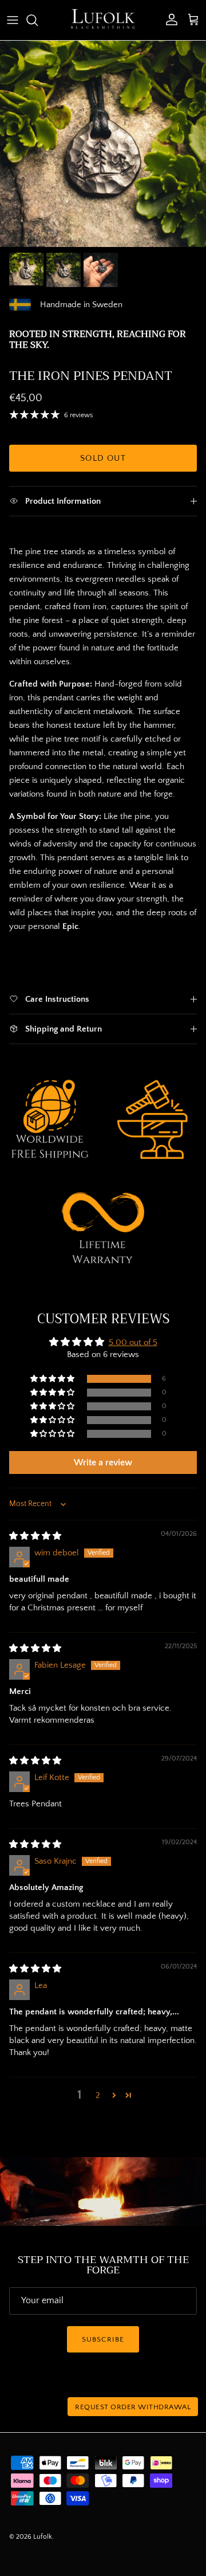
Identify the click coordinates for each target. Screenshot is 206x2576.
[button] (53, 1379)
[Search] (38, 20)
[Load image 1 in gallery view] (103, 144)
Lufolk (43, 2537)
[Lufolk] (103, 20)
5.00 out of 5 (133, 1342)
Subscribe (103, 2339)
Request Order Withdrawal (133, 2407)
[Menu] (13, 20)
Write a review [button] (103, 1463)
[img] (35, 1536)
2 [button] (98, 2095)
